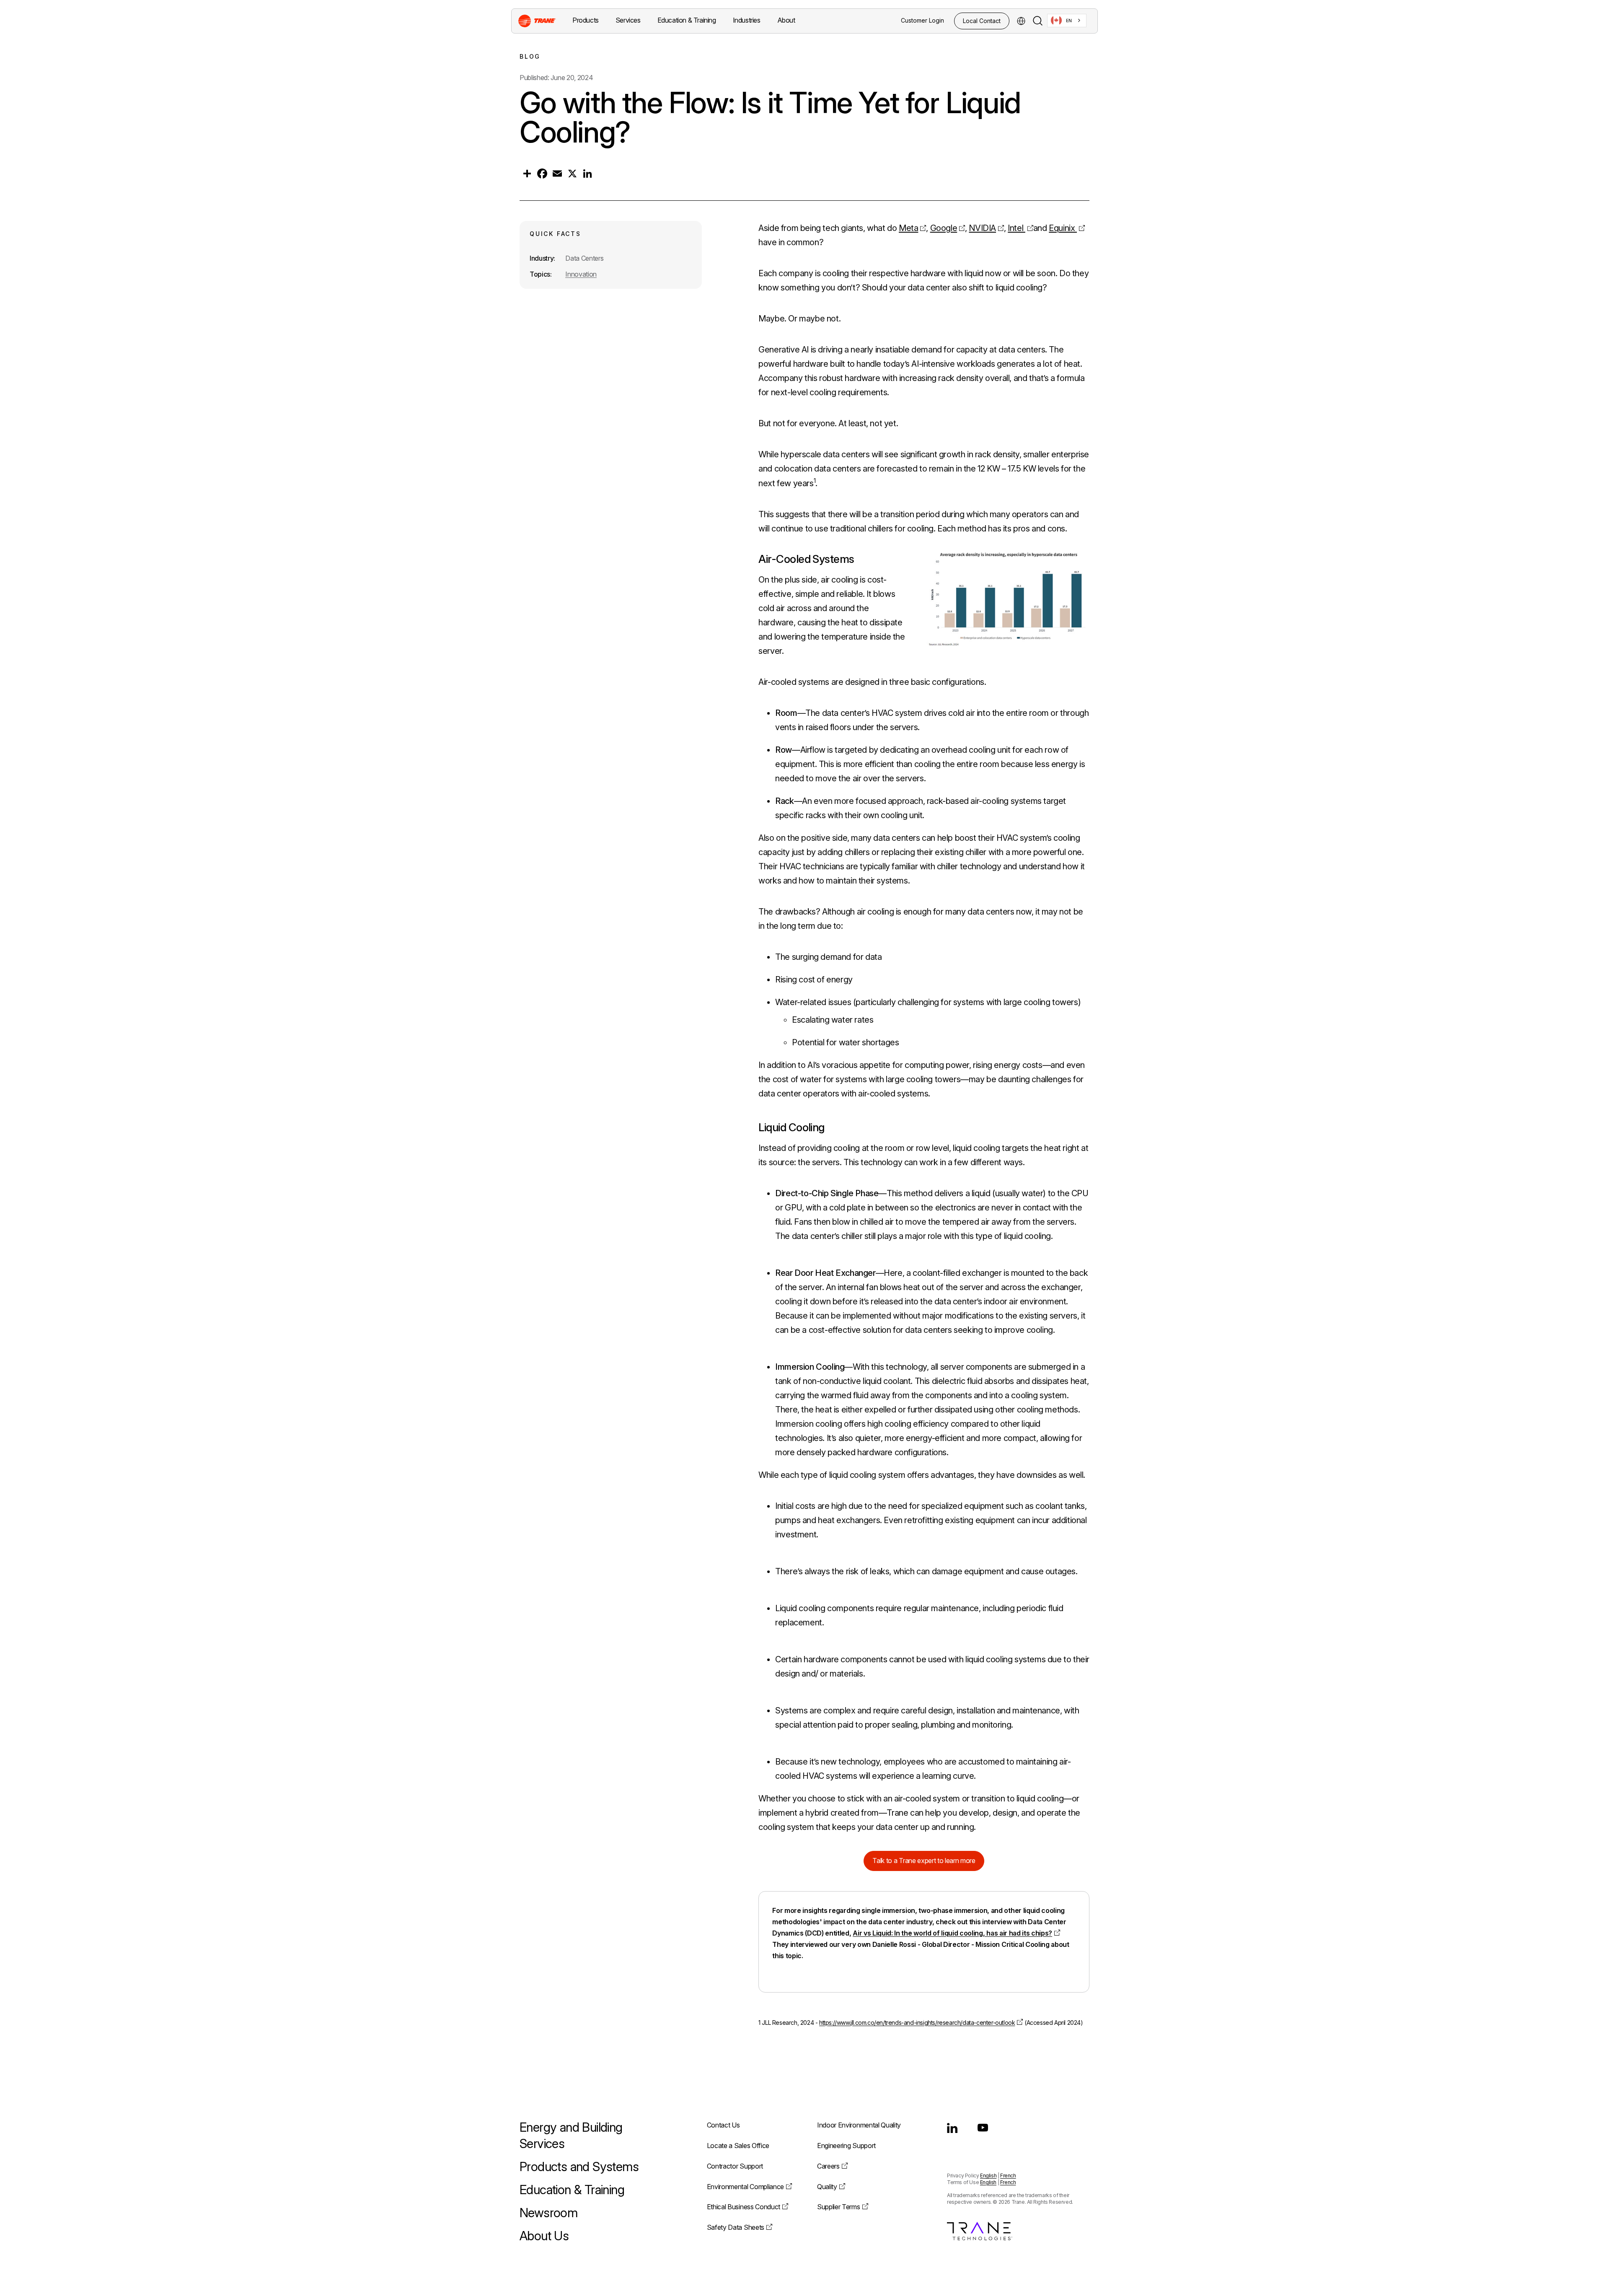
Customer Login (922, 20)
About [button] (786, 20)
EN (1069, 21)
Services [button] (628, 20)
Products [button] (586, 20)
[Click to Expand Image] (1007, 599)
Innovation (581, 274)
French (1008, 2175)
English (988, 2175)
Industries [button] (747, 20)
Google (944, 228)
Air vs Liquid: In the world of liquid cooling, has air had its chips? (952, 1933)
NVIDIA (982, 228)
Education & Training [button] (687, 20)
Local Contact (982, 21)
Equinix (1063, 228)
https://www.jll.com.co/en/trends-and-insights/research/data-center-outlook (917, 2023)
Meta (908, 228)
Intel (1017, 228)
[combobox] (1067, 21)
